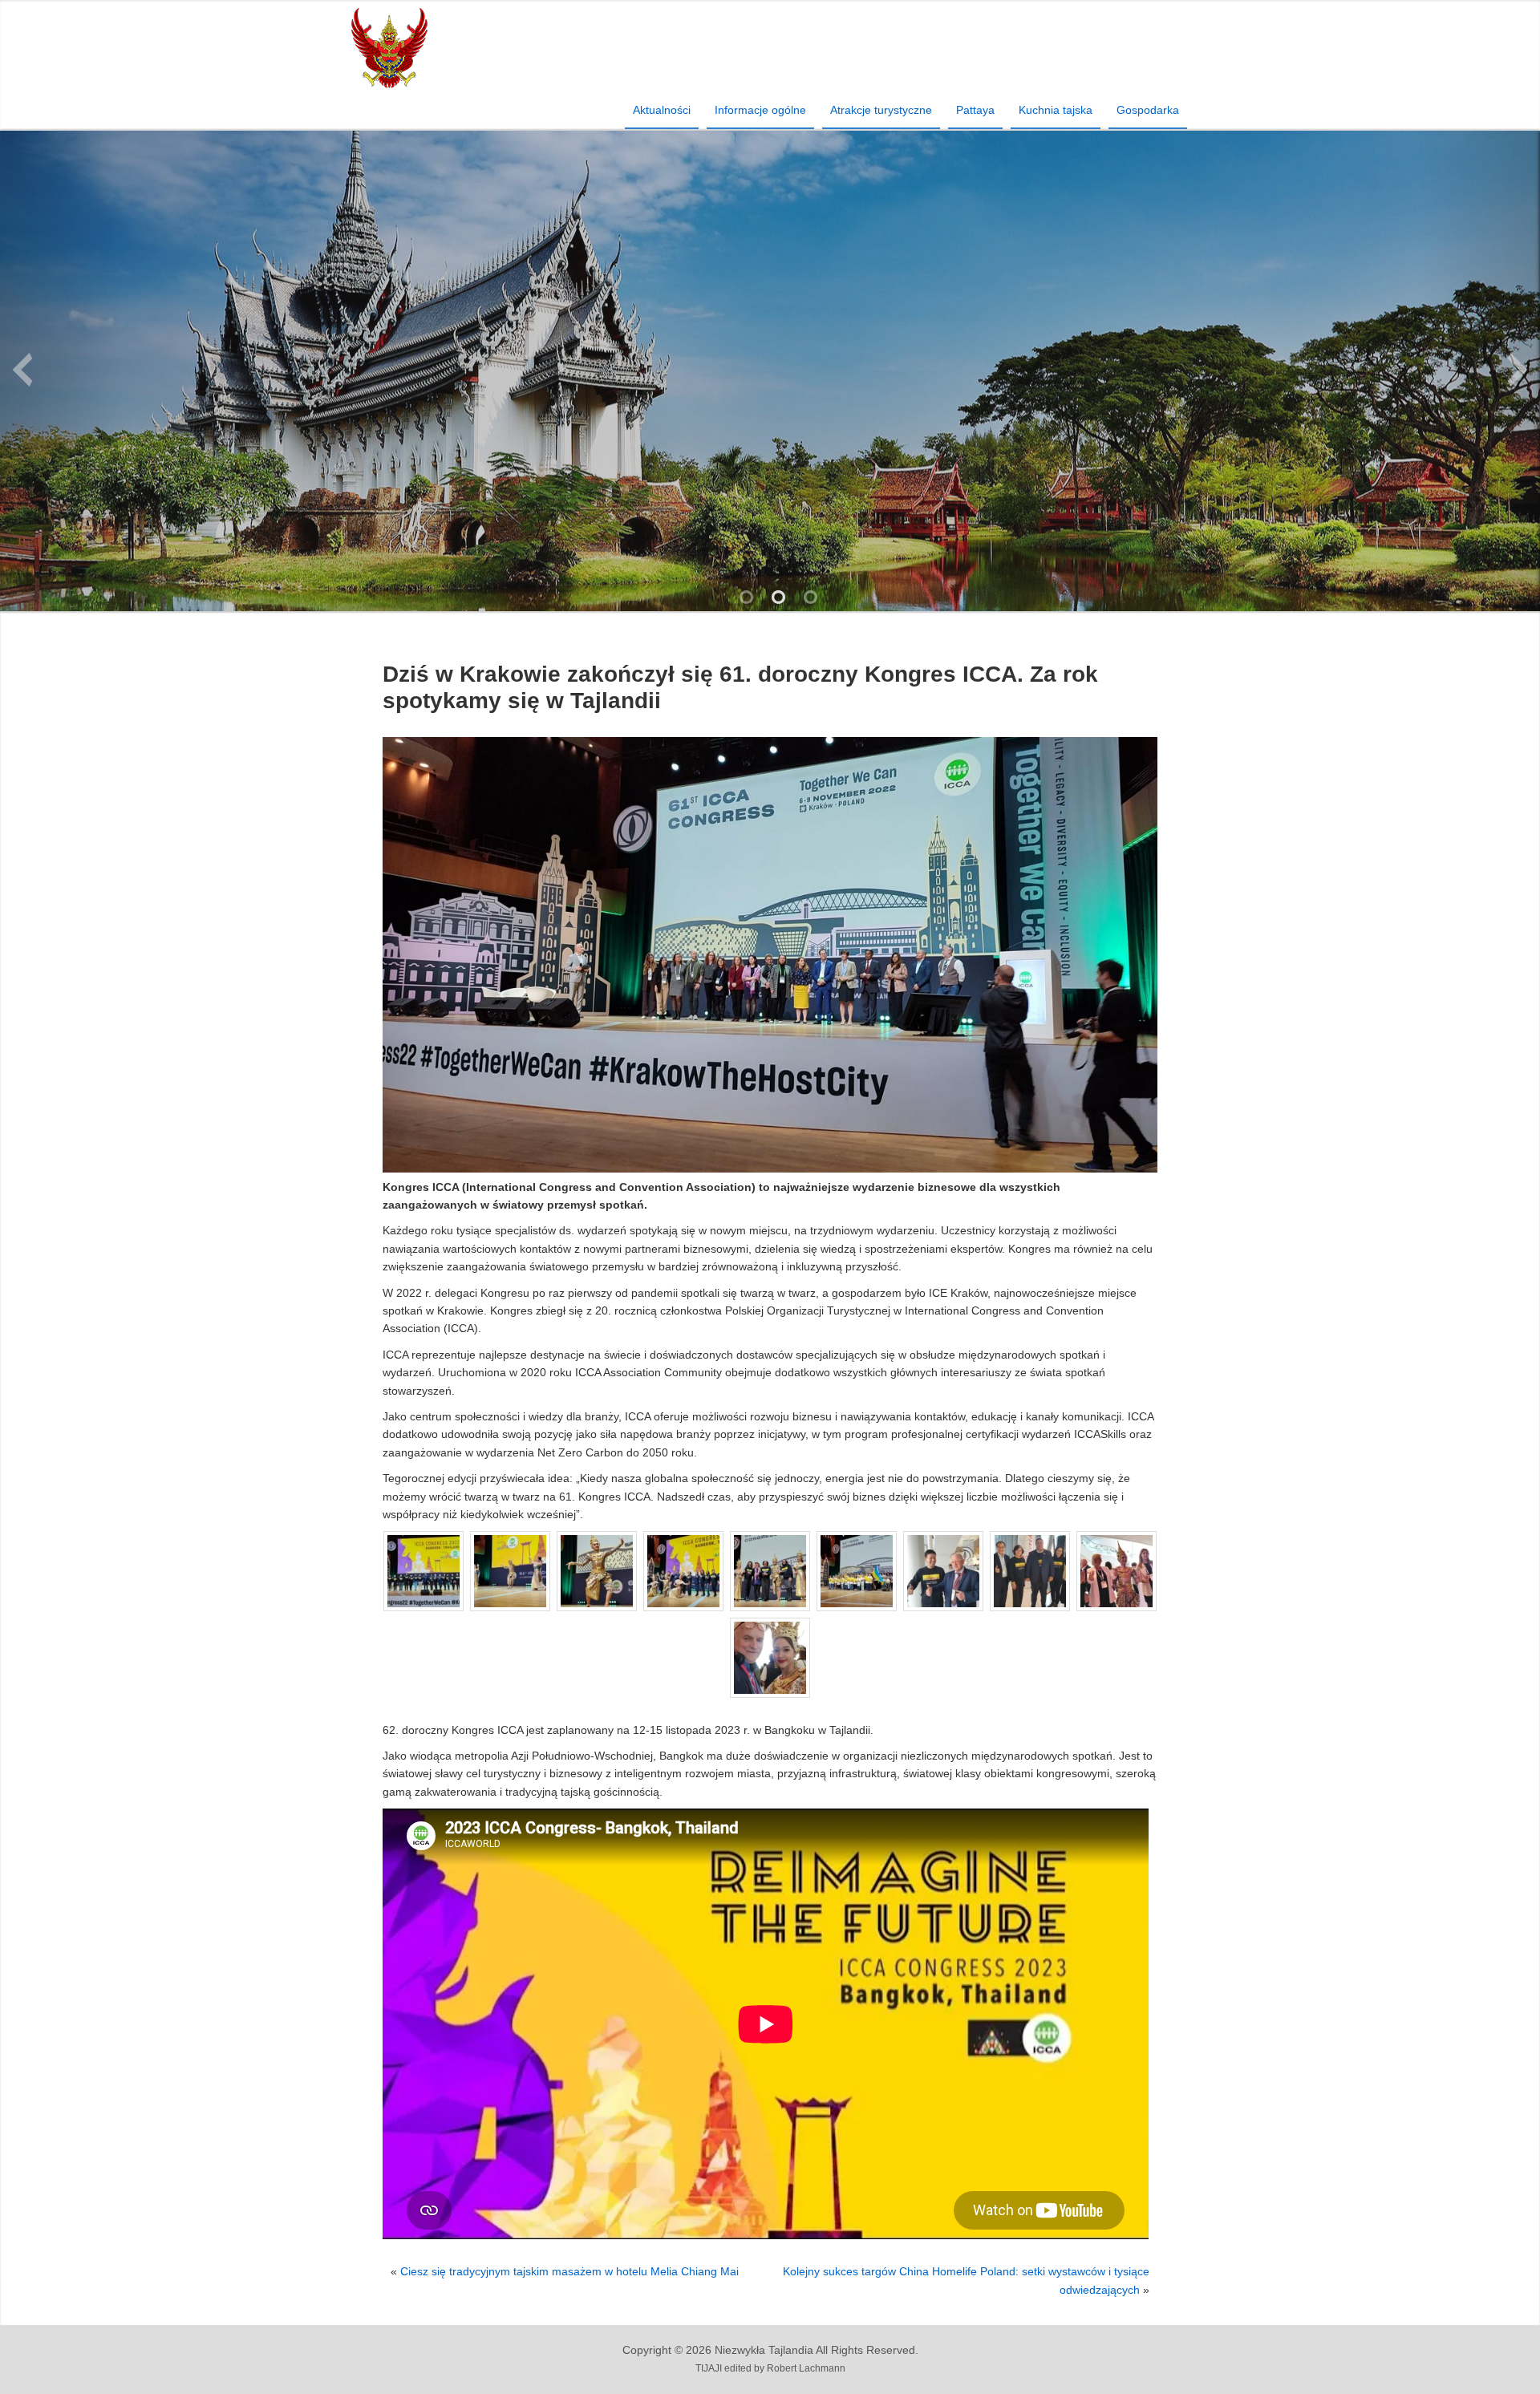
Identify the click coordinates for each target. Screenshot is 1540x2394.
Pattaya (975, 110)
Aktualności (662, 110)
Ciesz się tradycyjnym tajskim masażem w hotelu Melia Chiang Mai (569, 2271)
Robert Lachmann (806, 2368)
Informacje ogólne (760, 110)
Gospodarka (1148, 110)
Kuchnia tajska (1056, 110)
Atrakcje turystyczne (881, 110)
